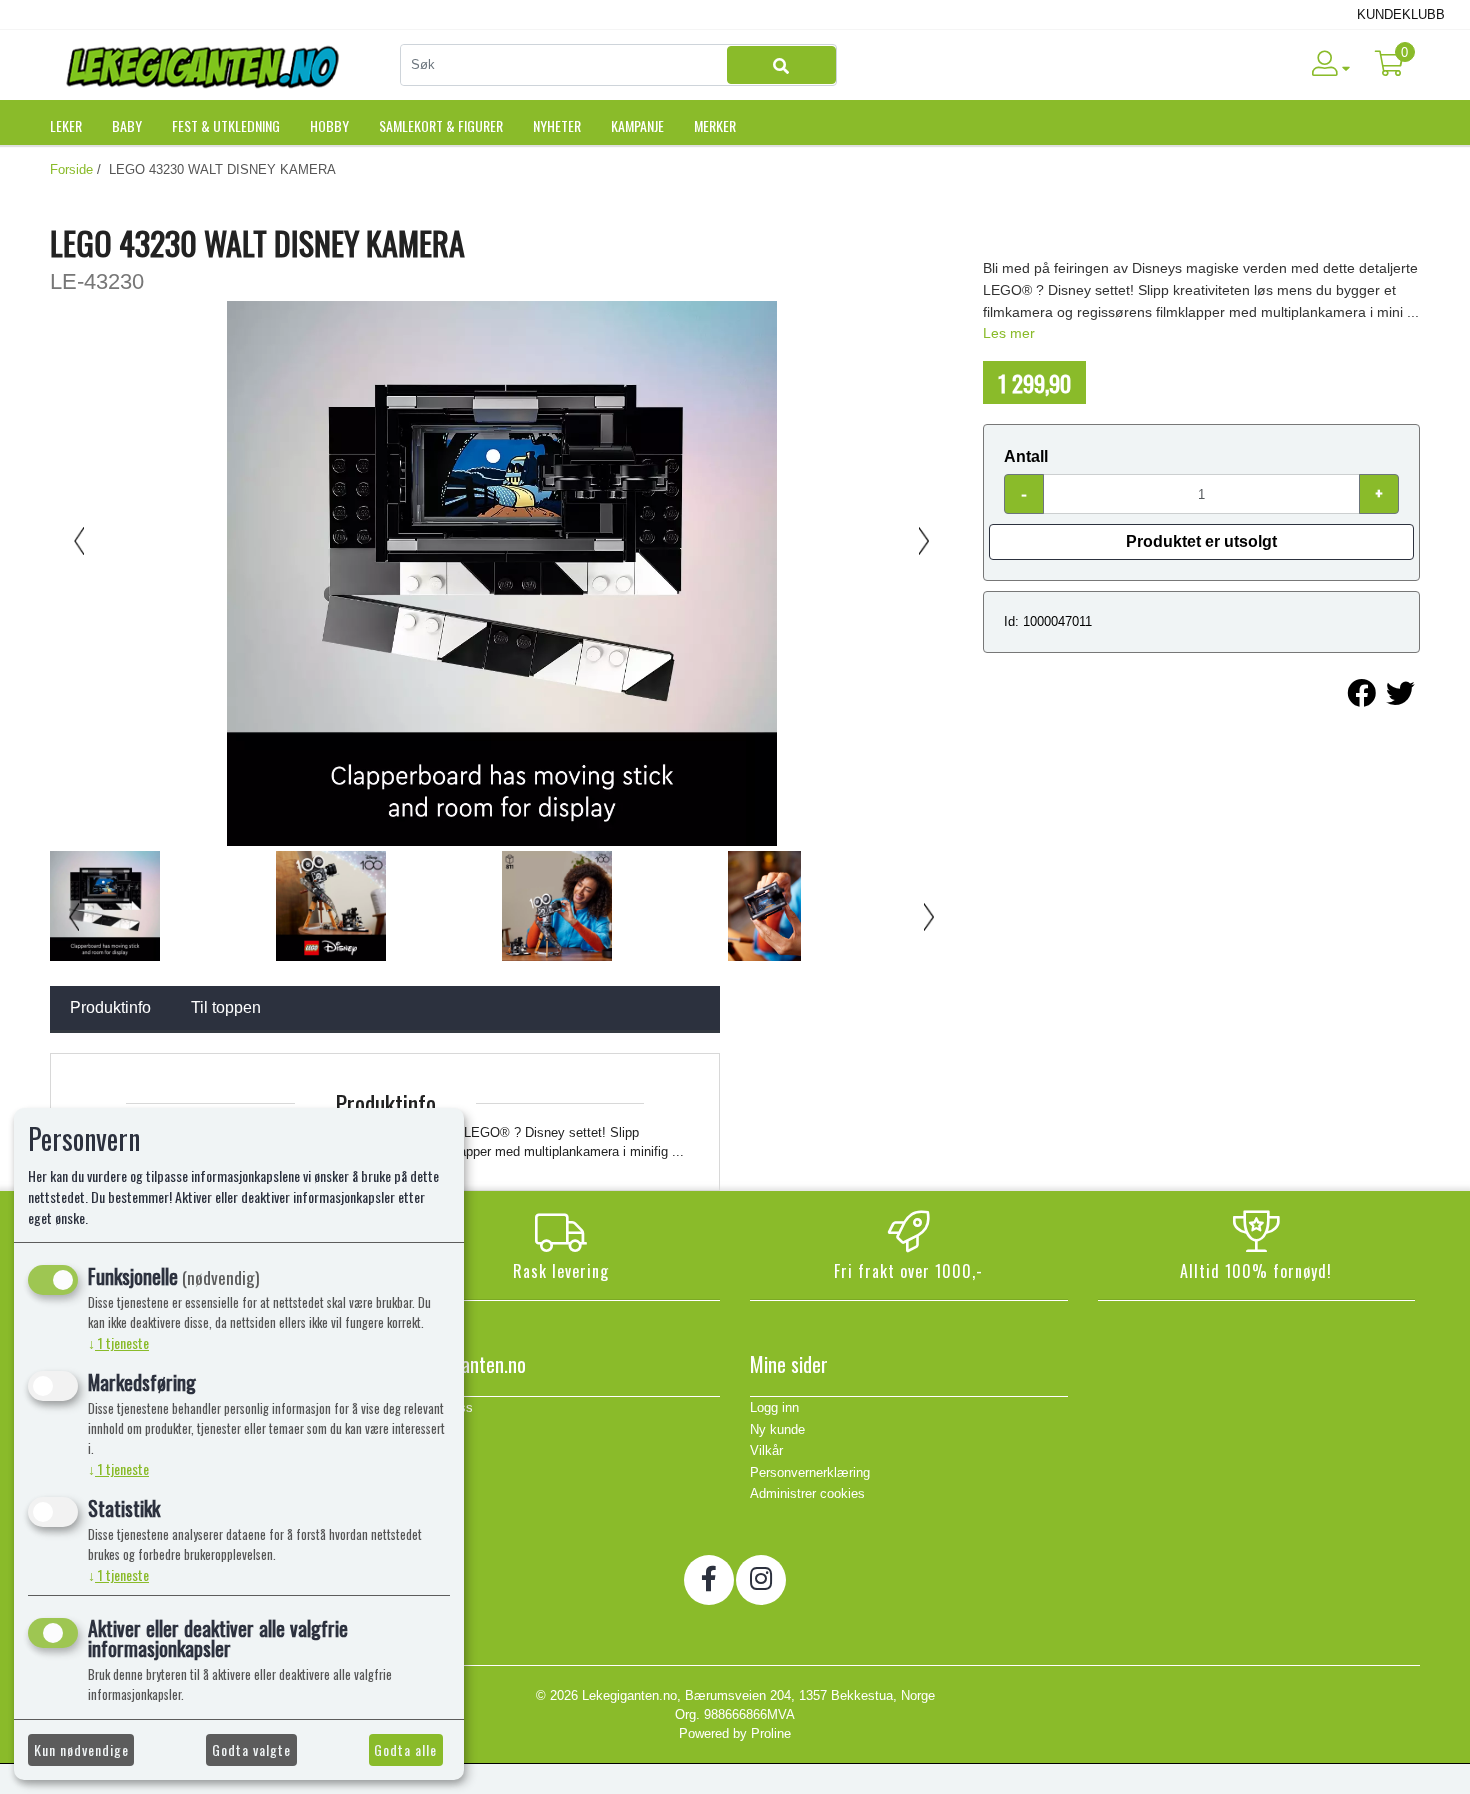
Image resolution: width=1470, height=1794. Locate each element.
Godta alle (405, 1749)
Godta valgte (251, 1749)
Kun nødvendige (81, 1749)
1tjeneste (118, 1342)
